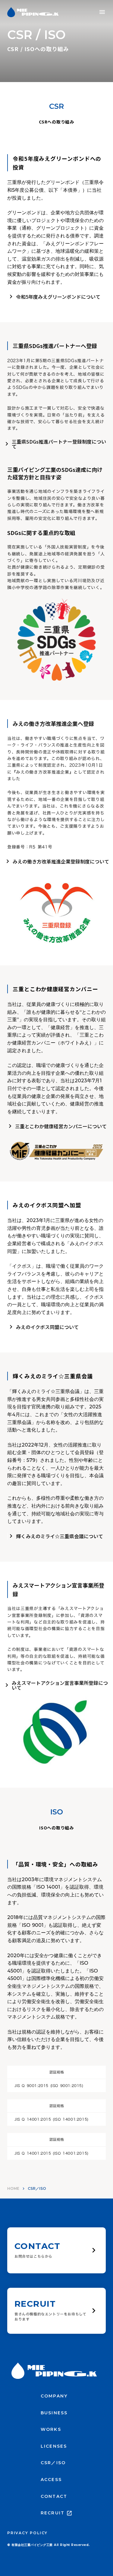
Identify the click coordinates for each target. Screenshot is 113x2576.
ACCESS (51, 2480)
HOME (13, 2188)
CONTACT (54, 2496)
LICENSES (54, 2446)
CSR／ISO (53, 2463)
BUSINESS (54, 2413)
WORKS (51, 2429)
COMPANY (54, 2396)
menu (102, 12)
